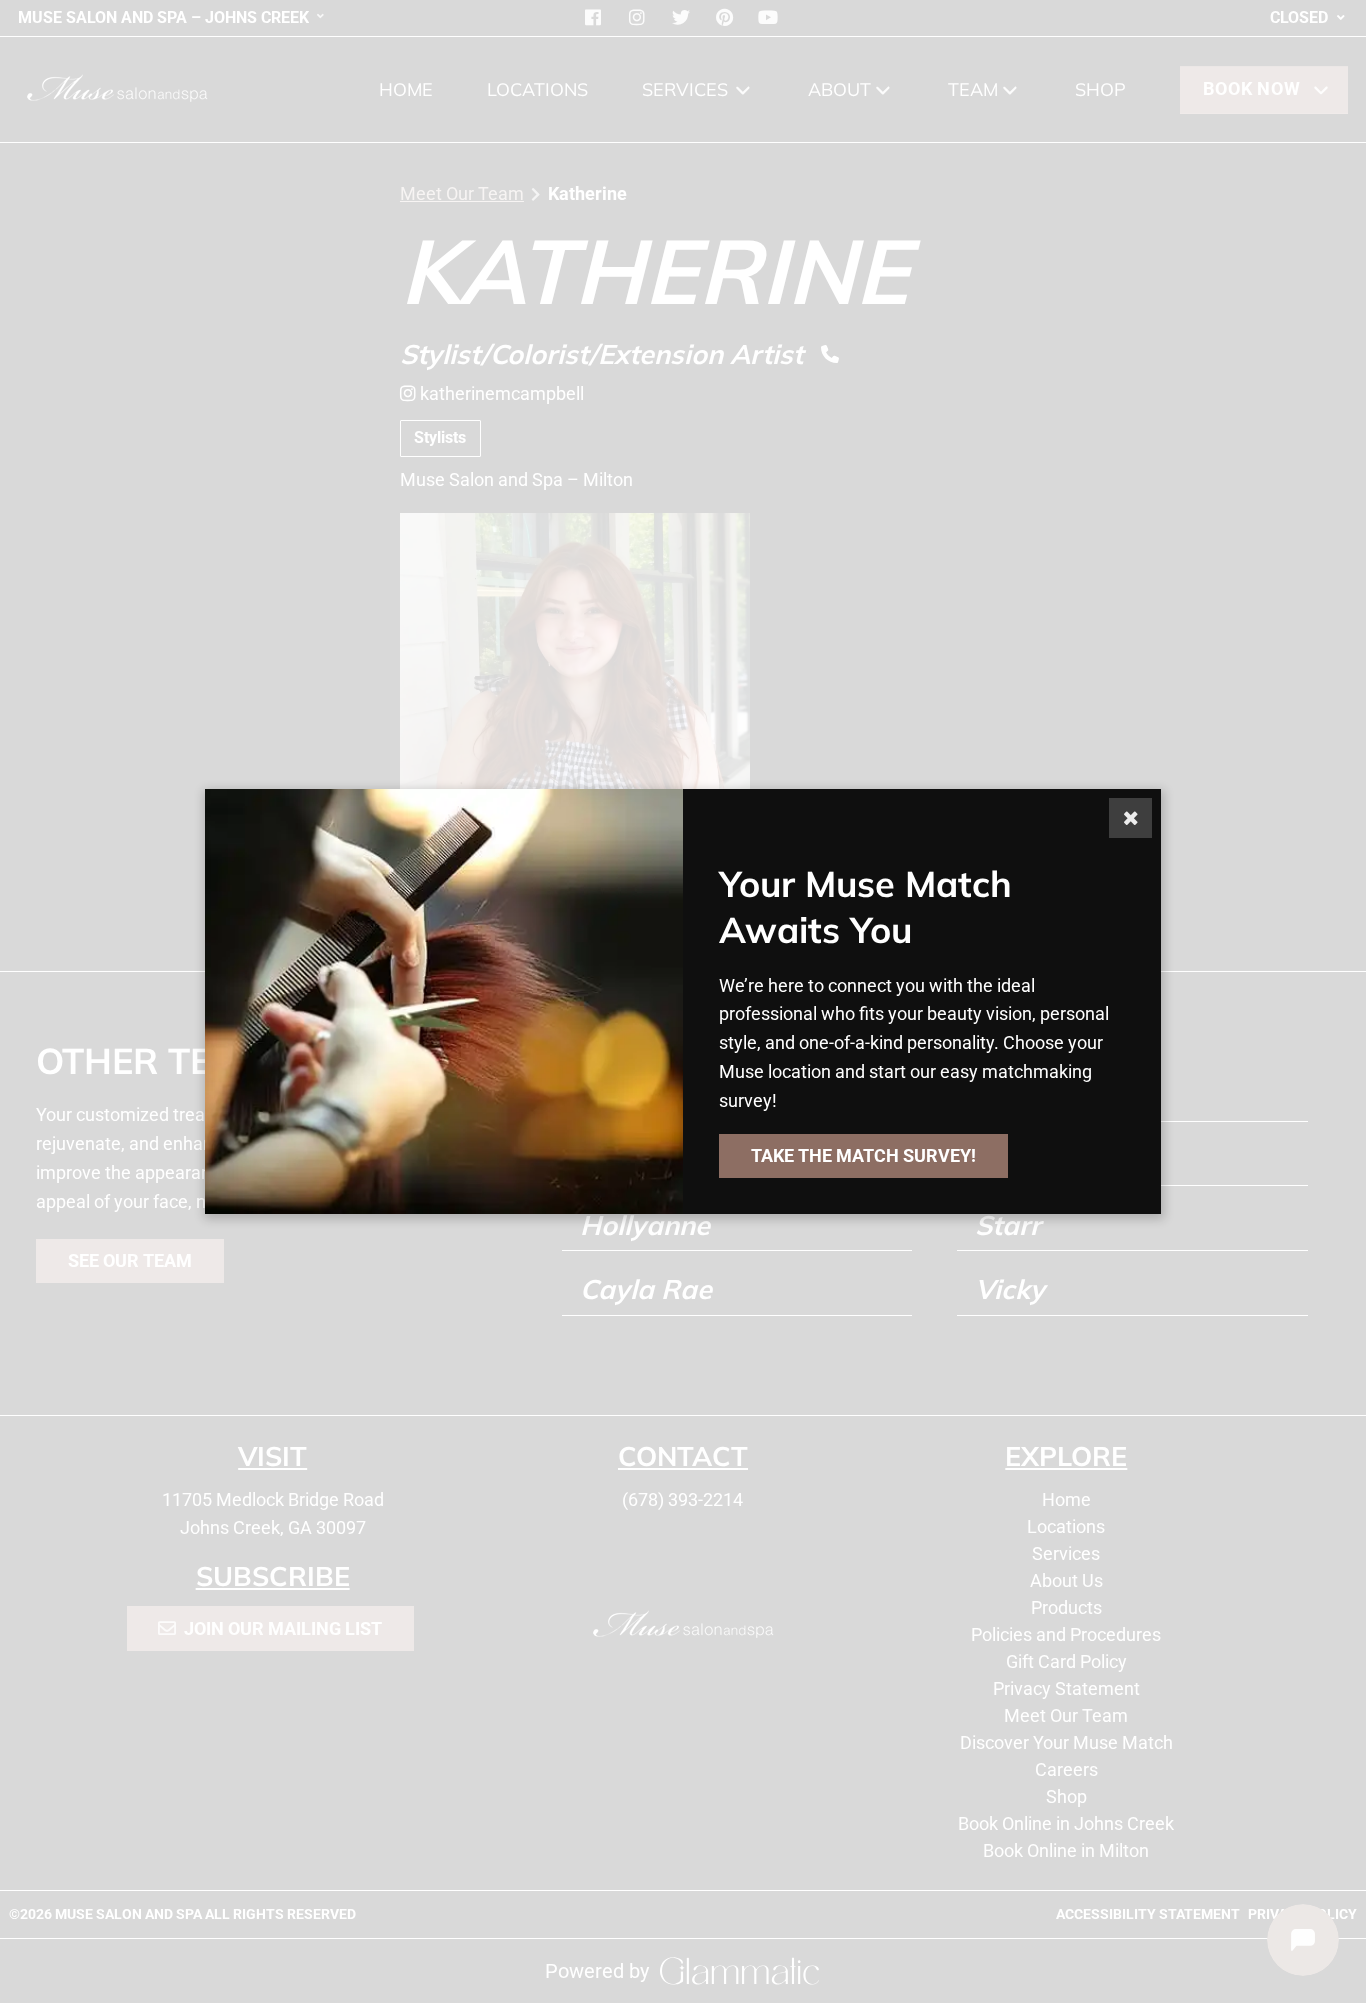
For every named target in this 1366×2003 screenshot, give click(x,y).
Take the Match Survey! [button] (863, 1155)
